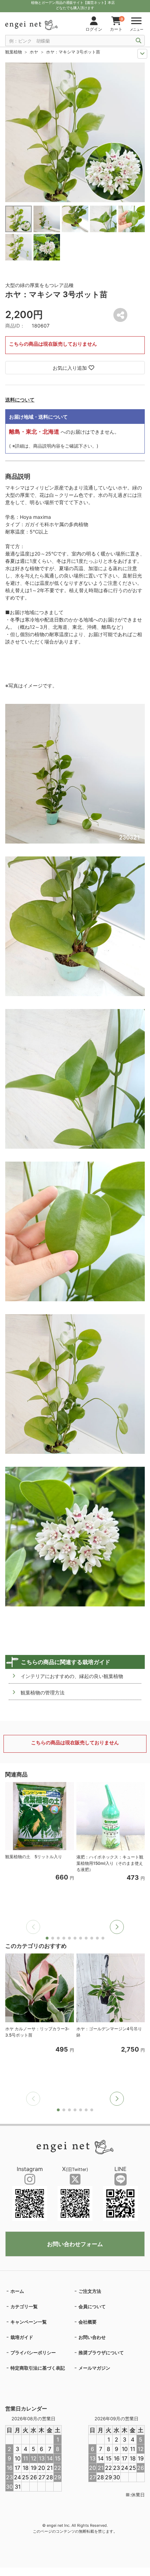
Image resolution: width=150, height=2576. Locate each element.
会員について (92, 2306)
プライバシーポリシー (33, 2353)
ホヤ (34, 52)
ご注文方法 (90, 2291)
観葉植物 (14, 52)
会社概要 (88, 2322)
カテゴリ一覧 (24, 2306)
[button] (117, 1927)
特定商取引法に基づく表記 (38, 2368)
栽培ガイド (22, 2337)
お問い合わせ (92, 2337)
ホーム (17, 2291)
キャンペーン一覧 (29, 2322)
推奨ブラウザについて (101, 2353)
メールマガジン (94, 2368)
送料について (20, 400)
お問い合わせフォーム (75, 2244)
